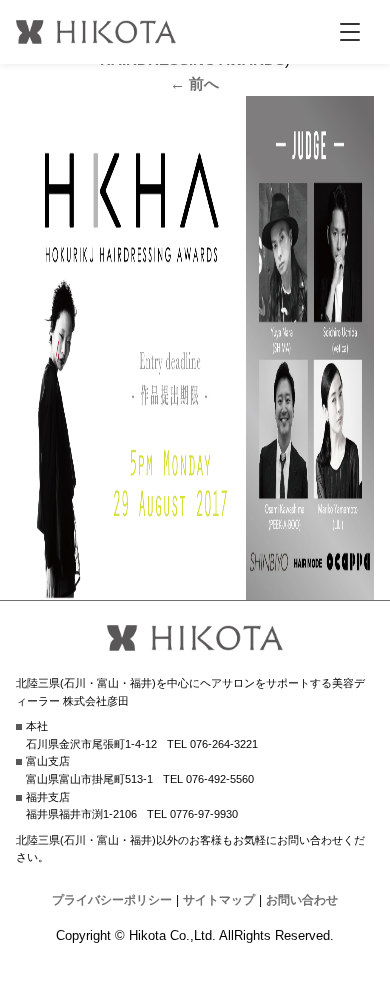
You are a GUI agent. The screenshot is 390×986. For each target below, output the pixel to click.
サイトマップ (219, 900)
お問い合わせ (302, 900)
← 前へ (194, 83)
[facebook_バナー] (195, 587)
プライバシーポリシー (112, 900)
